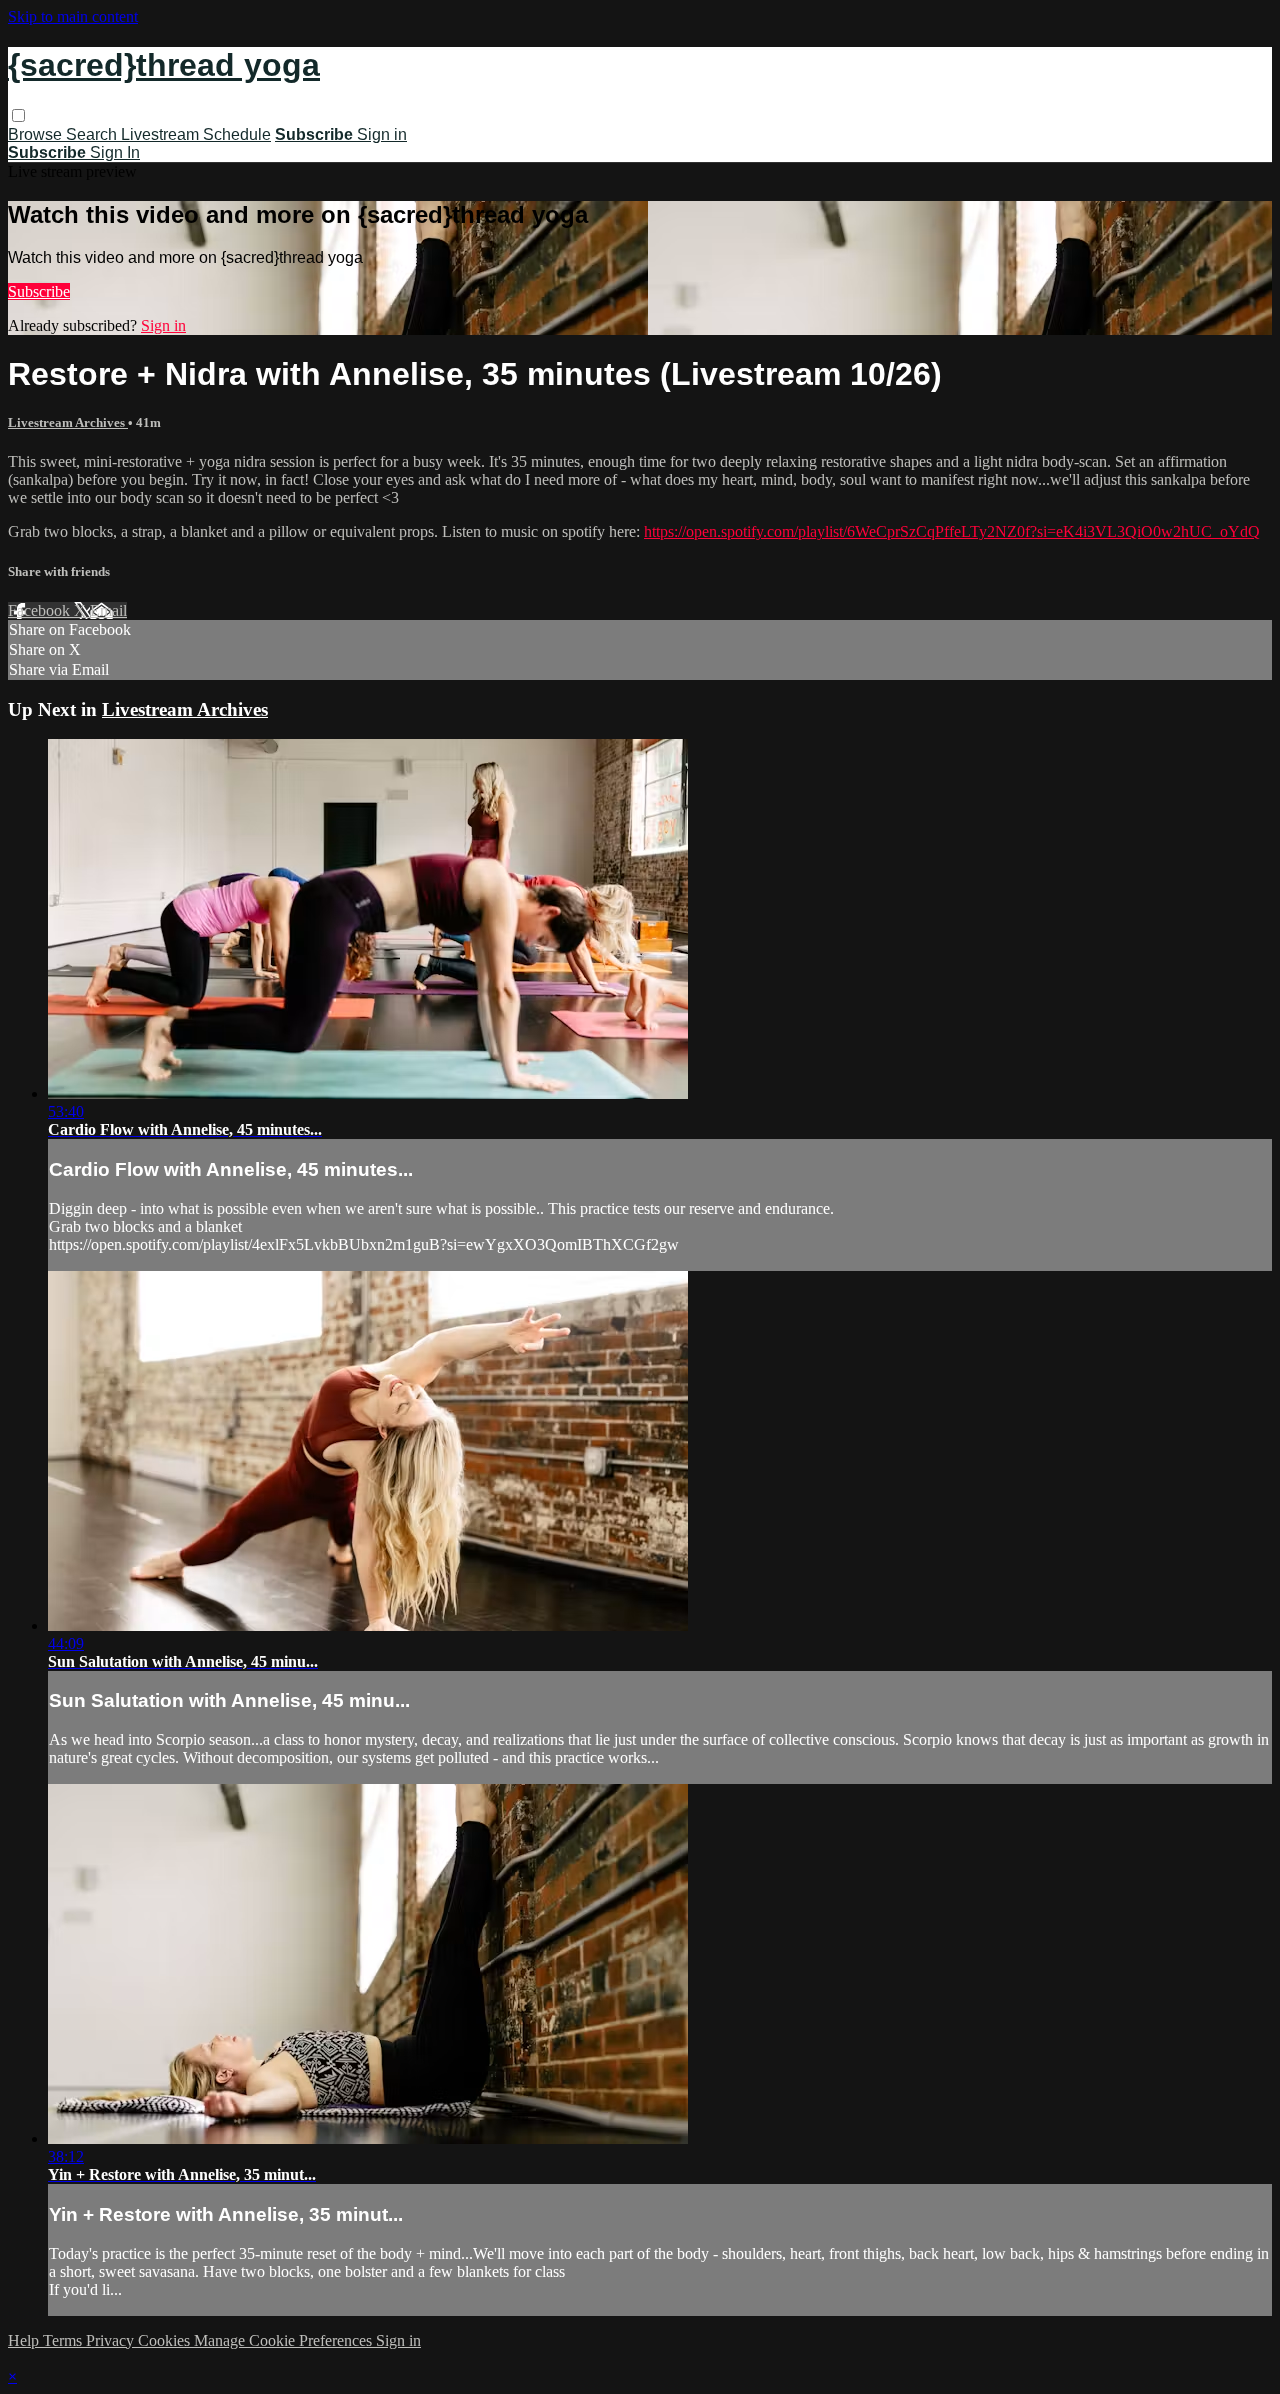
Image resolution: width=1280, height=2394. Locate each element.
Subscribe (39, 291)
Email (108, 610)
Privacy (112, 2340)
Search (93, 134)
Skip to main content (73, 16)
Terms (64, 2340)
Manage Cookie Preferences (285, 2340)
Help (25, 2340)
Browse (37, 134)
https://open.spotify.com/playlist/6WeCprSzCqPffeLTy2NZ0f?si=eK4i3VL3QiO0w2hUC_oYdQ (952, 531)
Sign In (115, 152)
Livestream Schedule (196, 134)
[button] (18, 115)
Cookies (166, 2340)
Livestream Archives (68, 422)
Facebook (41, 610)
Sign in (382, 134)
